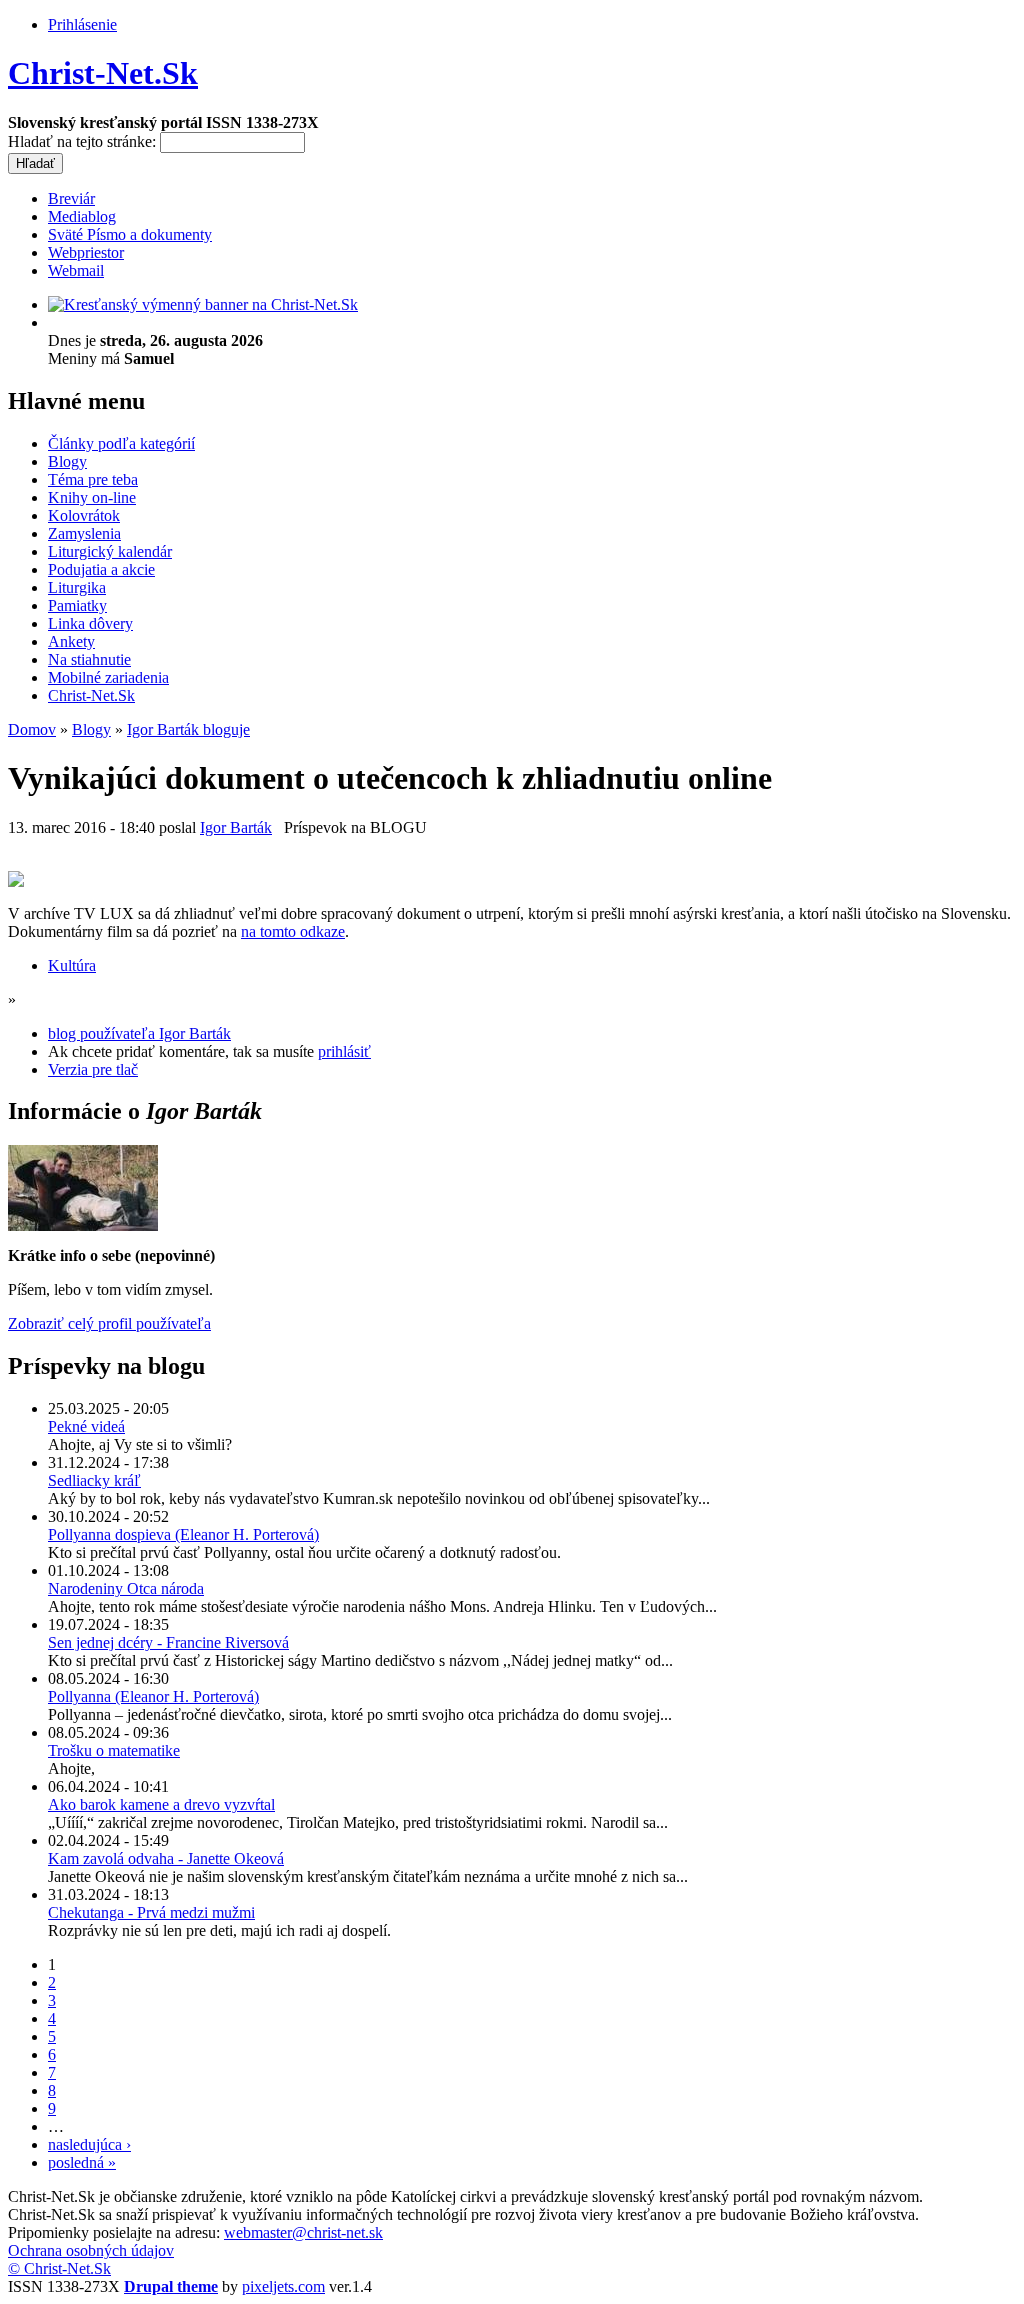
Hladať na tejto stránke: (84, 141)
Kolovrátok (84, 515)
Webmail (76, 270)
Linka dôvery (90, 623)
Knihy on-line (92, 497)
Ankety (71, 641)
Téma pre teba (93, 479)
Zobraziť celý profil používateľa (109, 1323)
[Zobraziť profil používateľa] (83, 1225)
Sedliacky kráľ (94, 1480)
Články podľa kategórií (121, 443)
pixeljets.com (283, 2286)
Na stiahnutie (89, 659)
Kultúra (72, 965)
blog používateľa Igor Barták (139, 1033)
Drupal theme (171, 2286)
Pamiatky (77, 605)
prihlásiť (344, 1051)
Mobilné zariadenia (108, 677)
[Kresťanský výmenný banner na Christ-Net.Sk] (203, 304)
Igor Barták (236, 827)
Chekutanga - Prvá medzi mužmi (151, 1912)
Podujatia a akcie (101, 569)
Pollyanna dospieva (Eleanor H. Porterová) (183, 1534)
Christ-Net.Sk (103, 73)
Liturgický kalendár (110, 551)
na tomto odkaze (293, 931)
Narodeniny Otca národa (126, 1588)
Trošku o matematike (114, 1750)
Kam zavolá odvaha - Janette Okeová (166, 1858)
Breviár (71, 198)
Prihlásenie (82, 24)
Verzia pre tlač (93, 1069)
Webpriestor (86, 252)
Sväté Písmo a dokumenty (130, 234)
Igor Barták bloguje (188, 729)
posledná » (82, 2162)
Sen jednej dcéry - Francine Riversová (168, 1642)
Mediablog (82, 216)
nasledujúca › (89, 2144)
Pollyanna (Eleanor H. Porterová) (153, 1696)
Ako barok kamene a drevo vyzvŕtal (161, 1804)
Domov (32, 729)
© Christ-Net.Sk (59, 2268)
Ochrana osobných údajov (91, 2250)
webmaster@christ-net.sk (303, 2232)
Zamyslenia (84, 533)
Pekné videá (86, 1426)
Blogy (67, 461)
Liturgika (77, 587)
